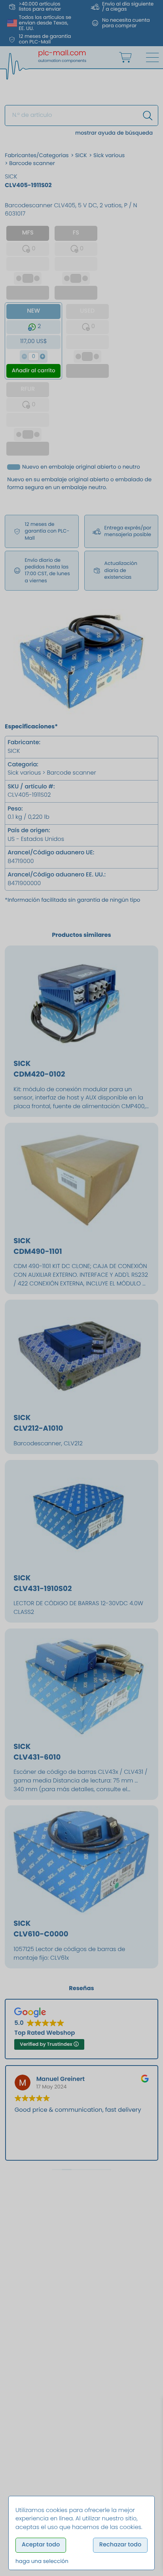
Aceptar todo (41, 2545)
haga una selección (42, 2561)
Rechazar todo (120, 2545)
